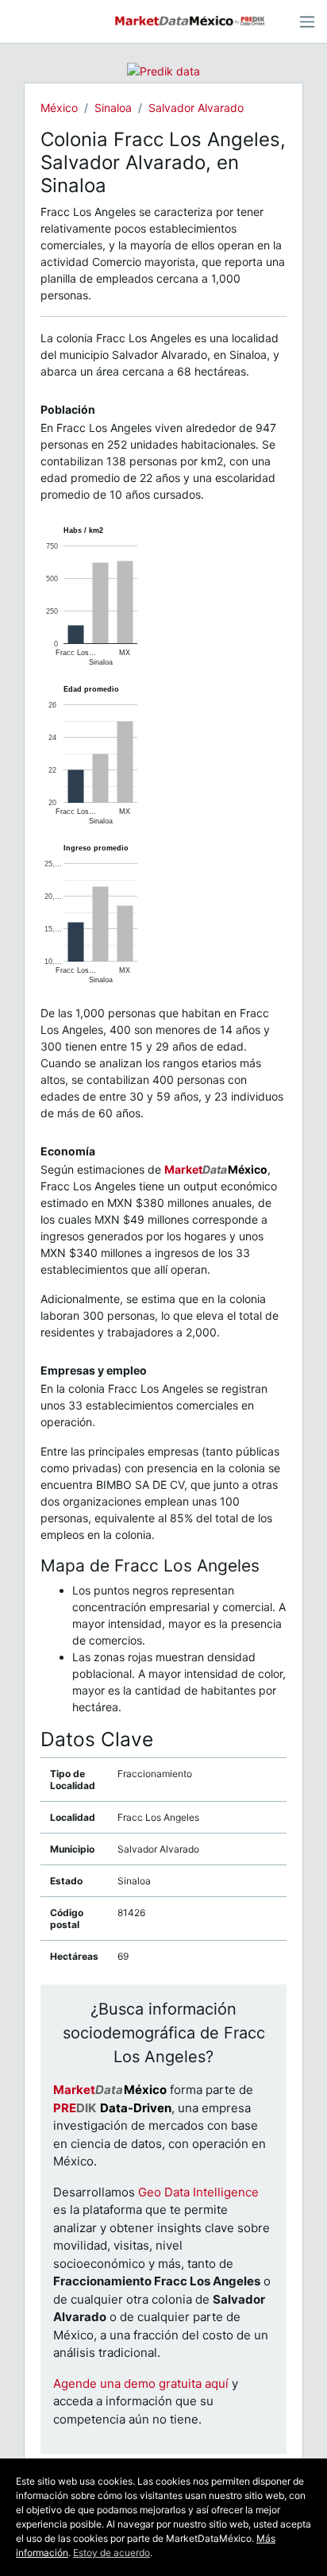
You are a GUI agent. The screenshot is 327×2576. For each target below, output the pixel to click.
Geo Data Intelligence (198, 2192)
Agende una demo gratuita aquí (141, 2383)
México (59, 108)
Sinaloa (113, 108)
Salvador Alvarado (196, 108)
